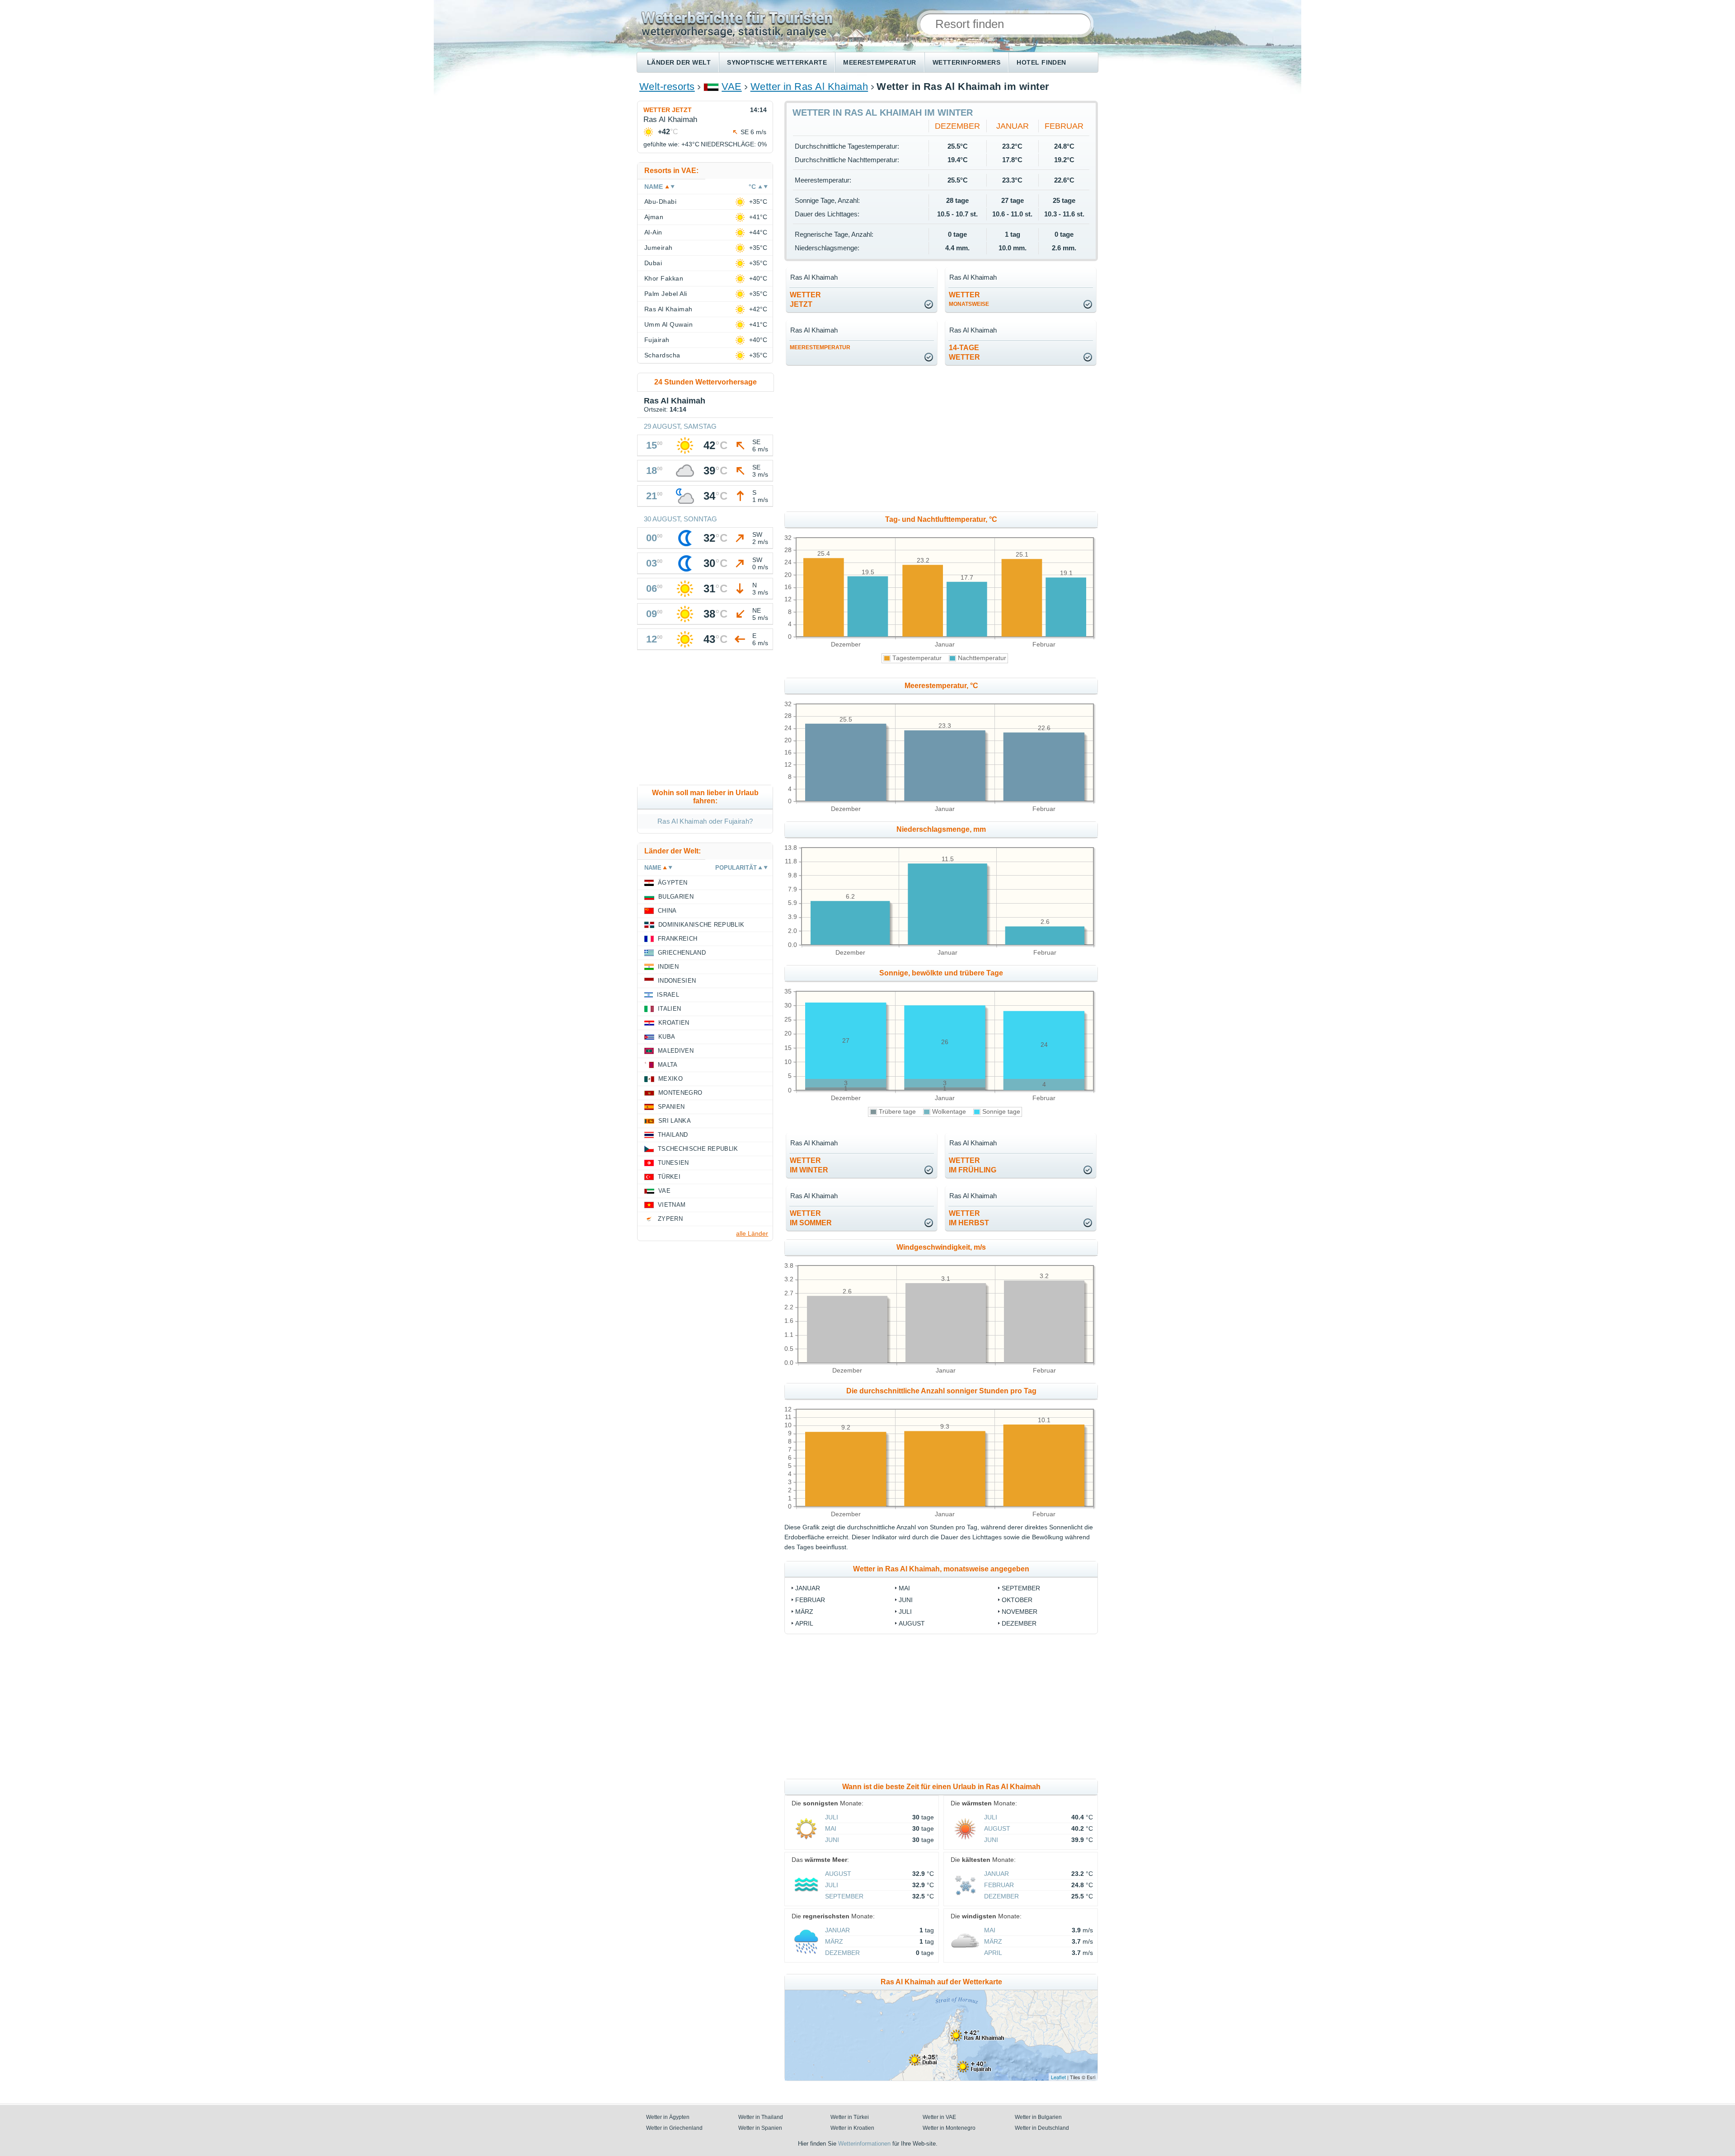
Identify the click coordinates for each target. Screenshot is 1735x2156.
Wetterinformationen (864, 2144)
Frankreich (678, 939)
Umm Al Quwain (668, 324)
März (804, 1612)
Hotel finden (1041, 62)
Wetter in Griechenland (674, 2128)
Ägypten (673, 883)
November (1020, 1612)
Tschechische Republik (698, 1149)
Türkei (669, 1177)
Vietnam (672, 1205)
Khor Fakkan (664, 278)
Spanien (671, 1107)
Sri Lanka (675, 1121)
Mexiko (671, 1079)
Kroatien (674, 1023)
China (667, 911)
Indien (668, 967)
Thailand (673, 1135)
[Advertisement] (1015, 439)
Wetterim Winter (809, 1165)
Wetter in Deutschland (1042, 2128)
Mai (904, 1588)
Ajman (654, 217)
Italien (669, 1009)
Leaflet (1058, 2077)
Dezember (957, 126)
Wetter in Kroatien (852, 2128)
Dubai (653, 263)
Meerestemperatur (880, 62)
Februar (1064, 126)
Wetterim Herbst (969, 1218)
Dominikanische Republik (701, 925)
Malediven (676, 1051)
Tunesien (673, 1163)
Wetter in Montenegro (949, 2128)
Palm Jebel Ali (666, 294)
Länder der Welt (679, 62)
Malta (668, 1065)
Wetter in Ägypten (668, 2117)
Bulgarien (676, 897)
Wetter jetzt (668, 110)
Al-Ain (653, 232)
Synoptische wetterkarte (777, 62)
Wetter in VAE (939, 2117)
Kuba (667, 1037)
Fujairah (657, 340)
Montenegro (680, 1093)
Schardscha (662, 355)
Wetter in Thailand (761, 2117)
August (912, 1623)
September (1021, 1588)
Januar (1013, 126)
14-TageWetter (964, 352)
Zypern (670, 1219)
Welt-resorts (667, 87)
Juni (906, 1600)
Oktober (1017, 1600)
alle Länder (752, 1233)
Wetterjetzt (805, 300)
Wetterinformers (966, 62)
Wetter (969, 299)
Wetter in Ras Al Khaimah (809, 87)
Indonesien (677, 981)
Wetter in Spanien (760, 2128)
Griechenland (682, 953)
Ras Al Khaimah (668, 309)
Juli (905, 1612)
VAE (732, 87)
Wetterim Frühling (973, 1165)
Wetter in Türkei (850, 2117)
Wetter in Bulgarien (1038, 2117)
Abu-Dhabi (660, 202)
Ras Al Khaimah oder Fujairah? (705, 821)
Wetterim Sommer (811, 1218)
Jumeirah (659, 248)
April (804, 1623)
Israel (668, 995)
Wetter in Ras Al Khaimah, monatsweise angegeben (941, 1569)
